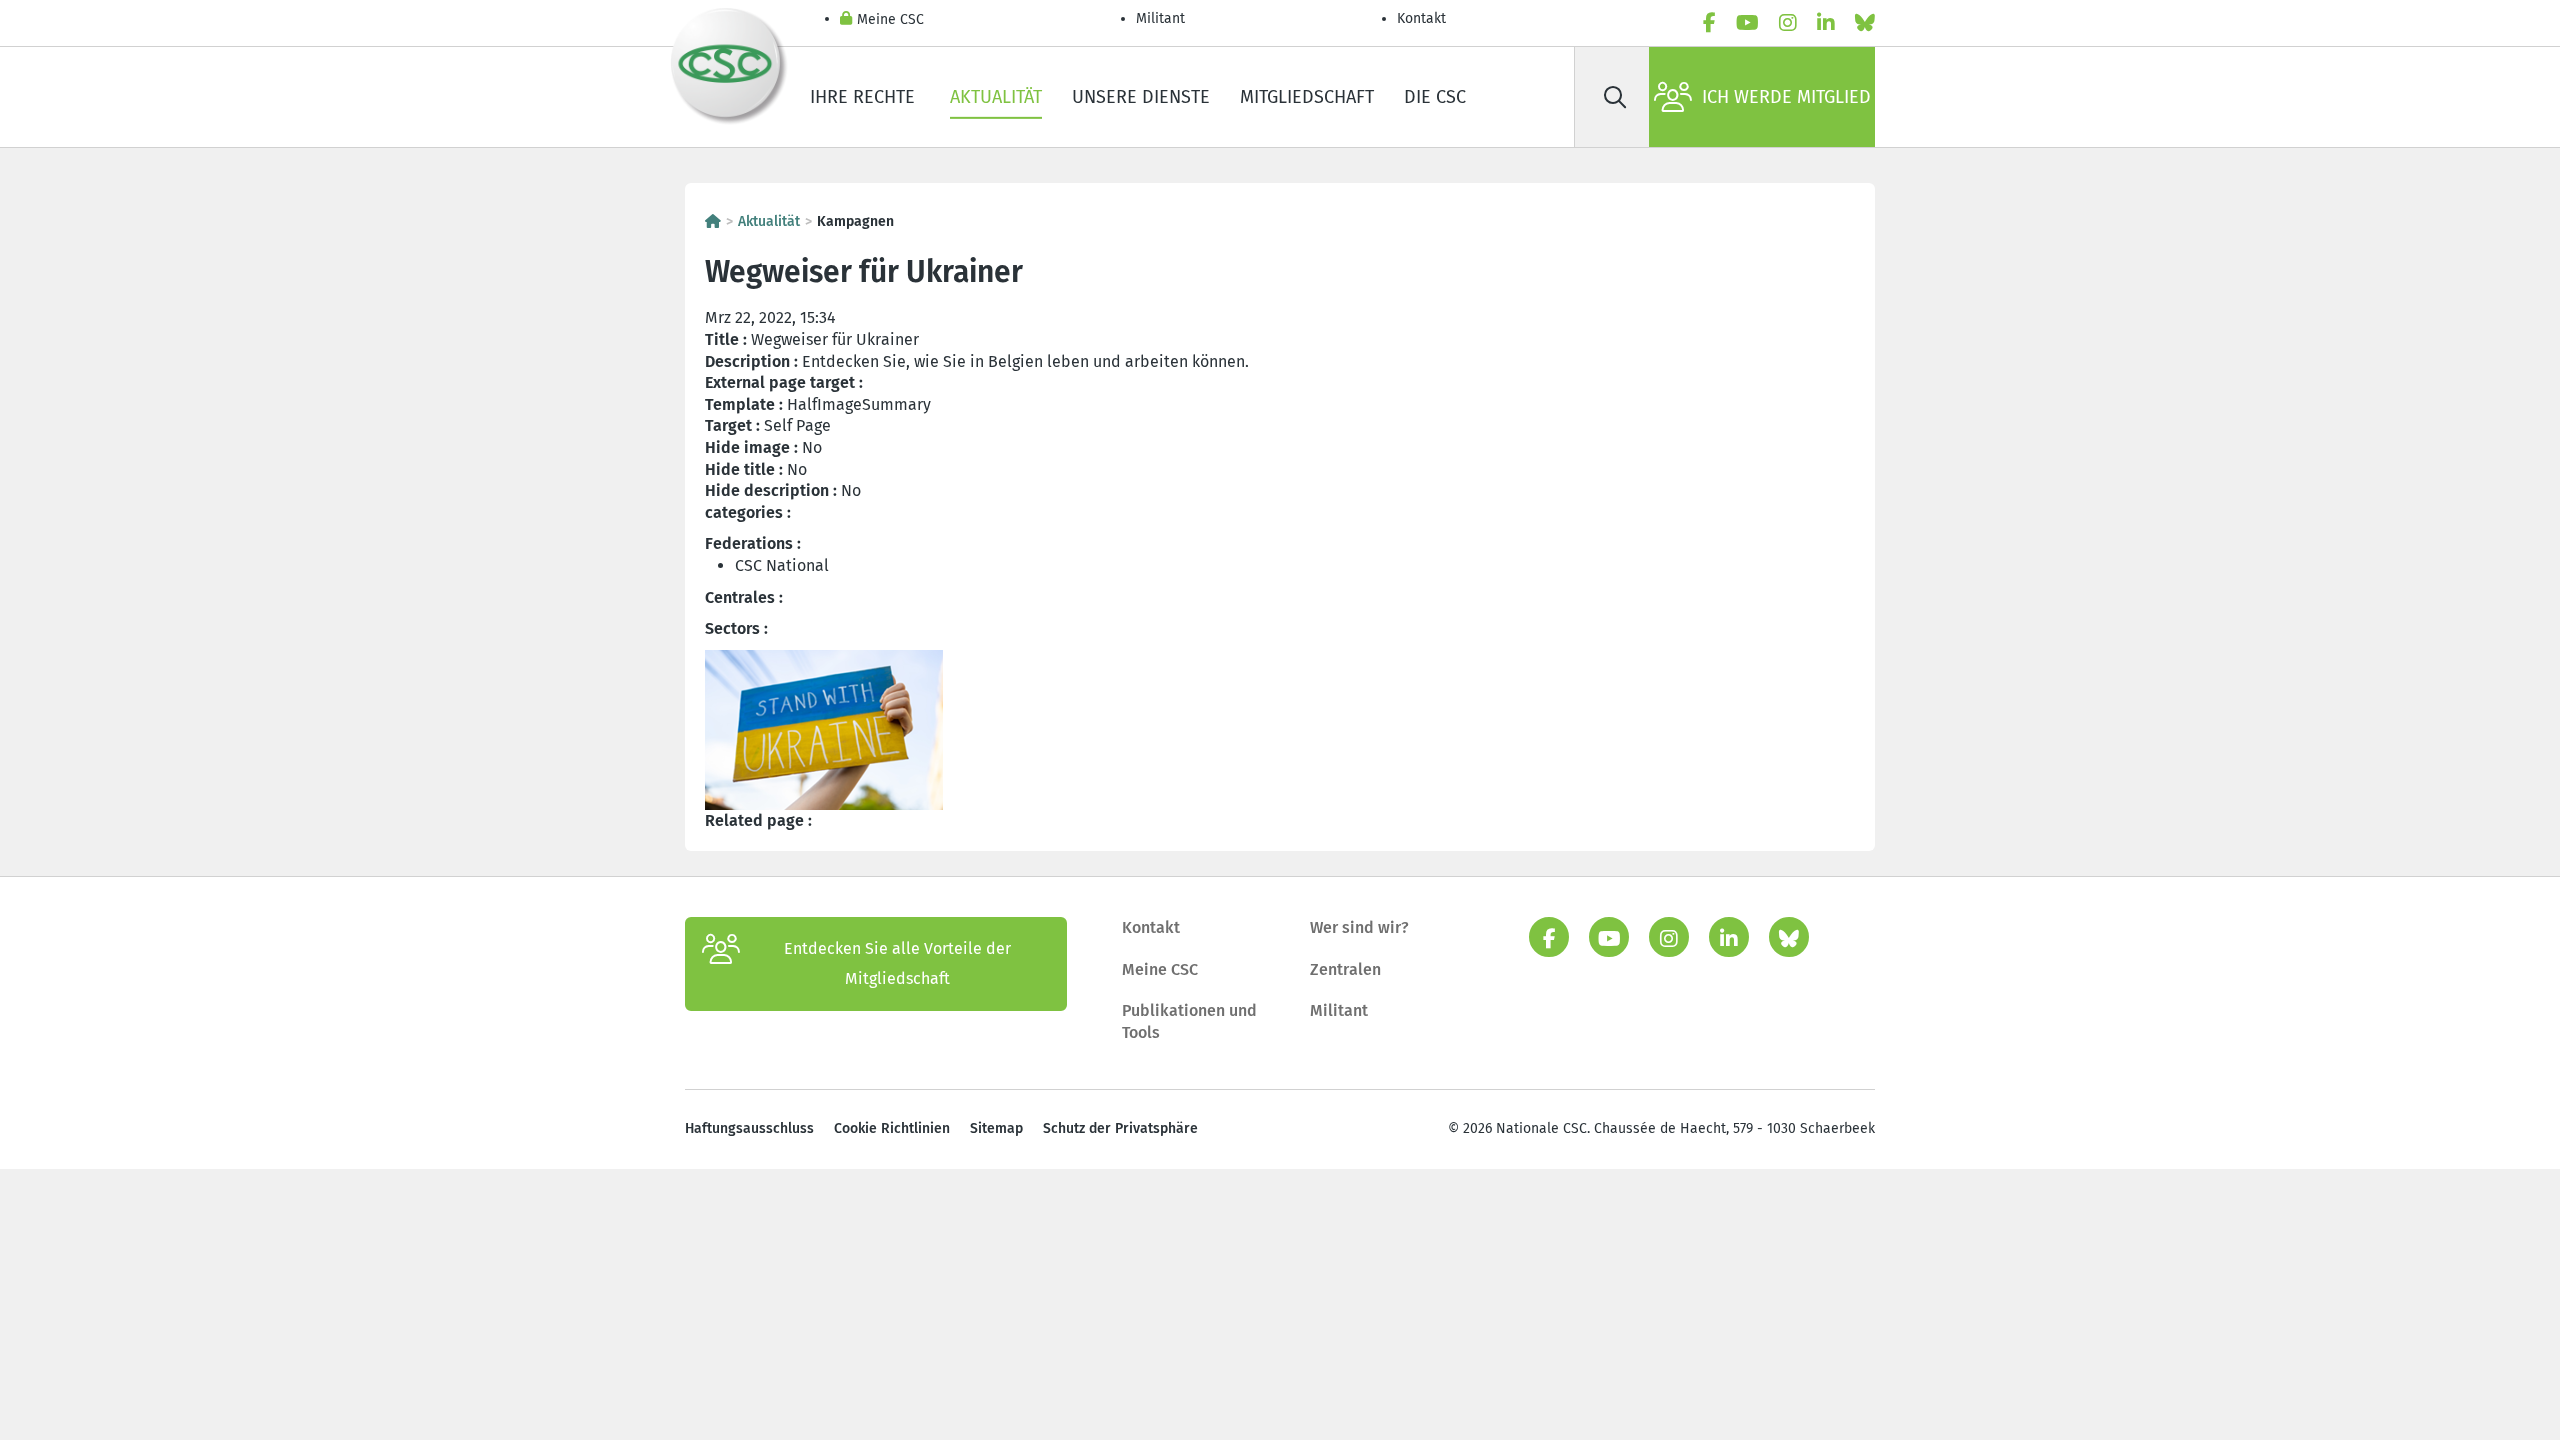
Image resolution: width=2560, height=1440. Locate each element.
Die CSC (1435, 97)
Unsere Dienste (1141, 97)
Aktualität (996, 97)
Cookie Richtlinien (892, 1128)
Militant (1160, 18)
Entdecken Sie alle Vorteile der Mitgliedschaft (897, 963)
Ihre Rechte (865, 97)
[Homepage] (713, 221)
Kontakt (1423, 18)
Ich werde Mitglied (1786, 97)
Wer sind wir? (1359, 927)
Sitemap (996, 1128)
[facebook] (1709, 23)
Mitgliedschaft (1307, 97)
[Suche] (1615, 97)
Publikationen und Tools (1189, 1021)
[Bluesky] (1865, 23)
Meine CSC (890, 19)
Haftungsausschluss (749, 1128)
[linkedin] (1826, 23)
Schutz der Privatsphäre (1120, 1128)
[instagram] (1788, 23)
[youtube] (1747, 23)
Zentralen (1345, 969)
